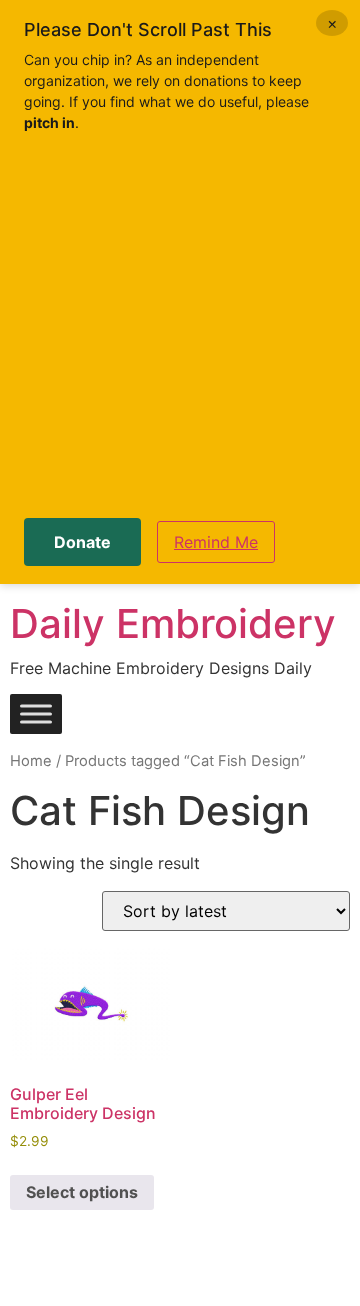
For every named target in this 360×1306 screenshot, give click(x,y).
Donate (82, 542)
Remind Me (216, 542)
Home (31, 761)
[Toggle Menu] (36, 714)
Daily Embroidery (173, 623)
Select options (82, 1192)
